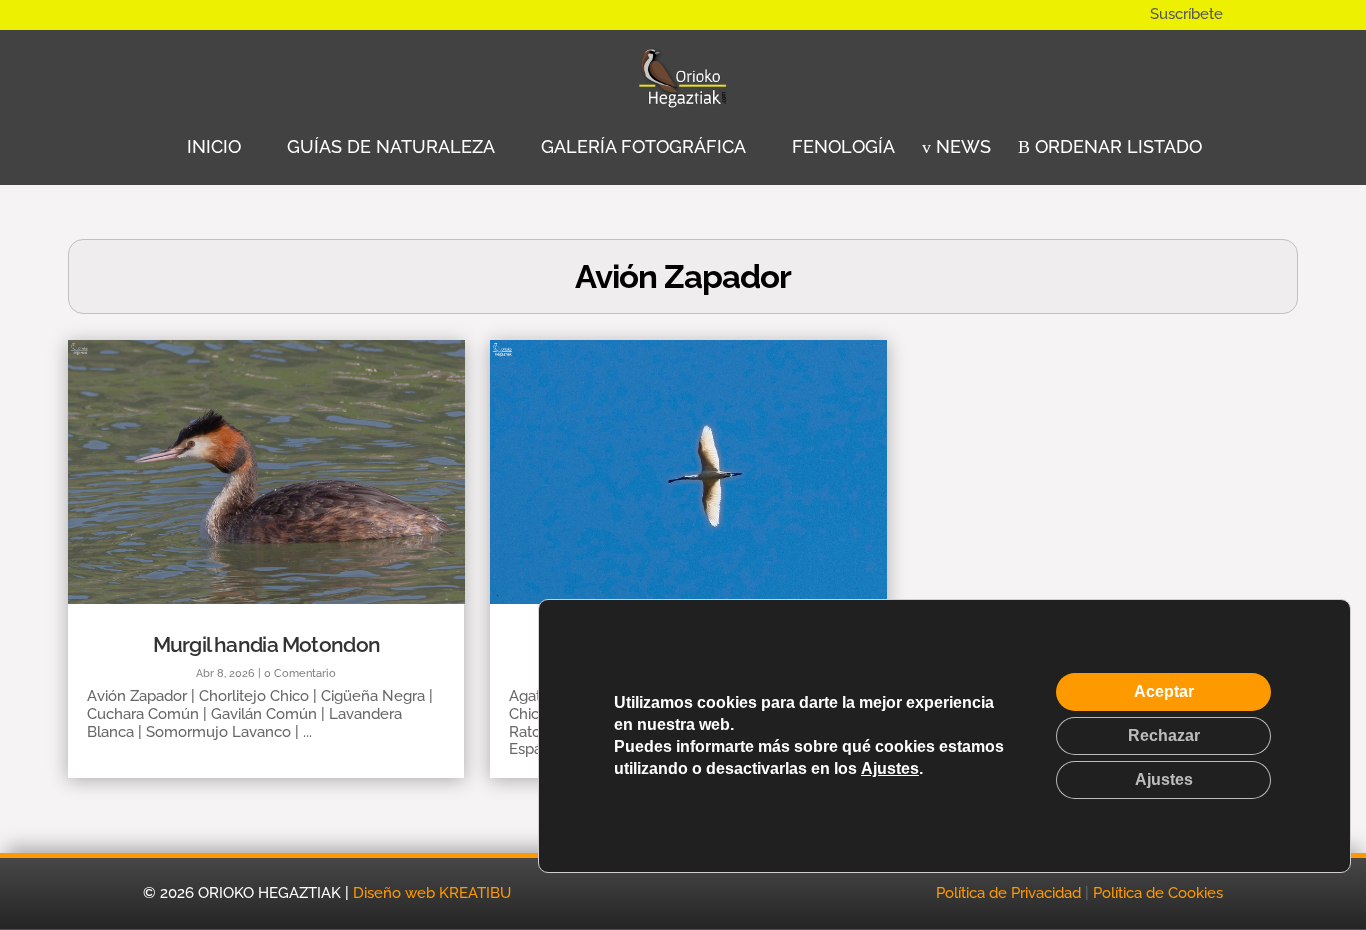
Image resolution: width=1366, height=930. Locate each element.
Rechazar (1164, 735)
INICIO (211, 146)
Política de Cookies (1158, 893)
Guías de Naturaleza (388, 146)
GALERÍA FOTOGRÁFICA (641, 146)
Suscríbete (1186, 14)
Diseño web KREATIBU (432, 893)
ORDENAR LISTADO (1116, 146)
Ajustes (890, 768)
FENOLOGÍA (841, 146)
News (961, 146)
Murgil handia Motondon (267, 644)
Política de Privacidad (1008, 893)
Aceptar (1164, 691)
